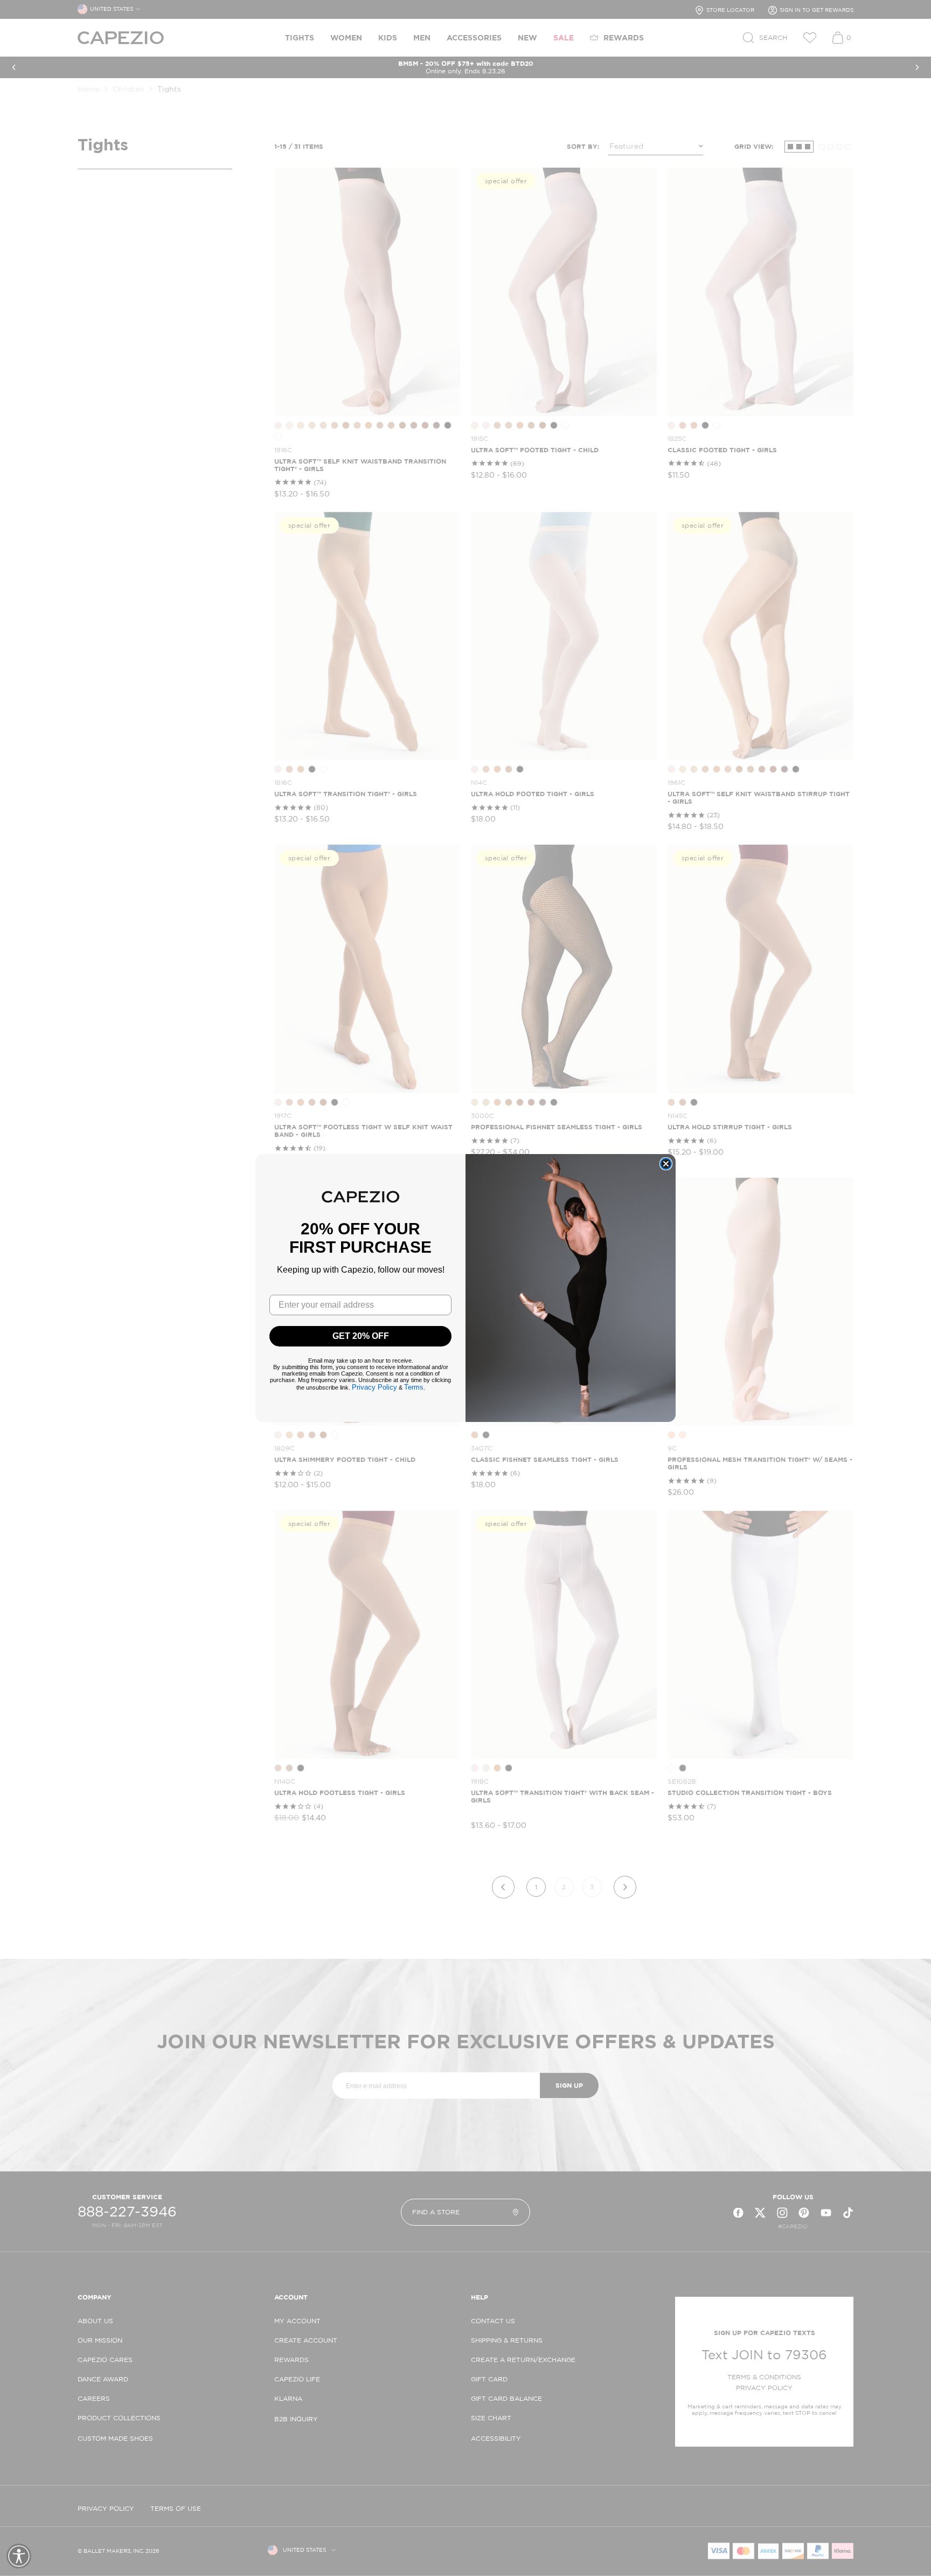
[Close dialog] (666, 1164)
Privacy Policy (374, 1387)
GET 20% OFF (361, 1336)
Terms (414, 1387)
